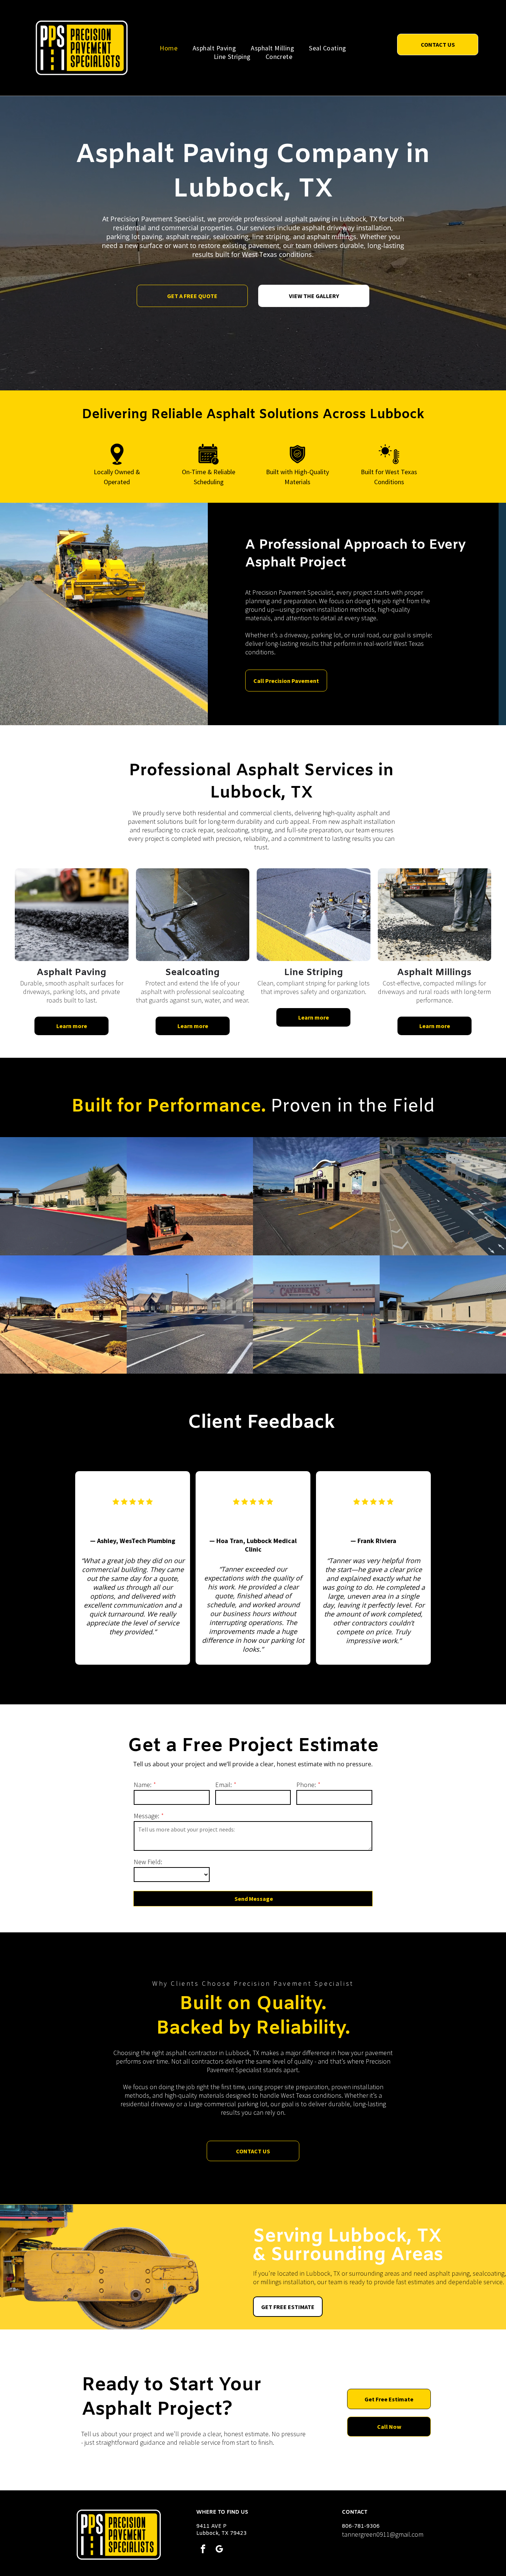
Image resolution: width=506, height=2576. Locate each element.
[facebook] (203, 2550)
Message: (147, 1816)
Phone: (306, 1785)
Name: (143, 1785)
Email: (224, 1785)
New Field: (148, 1862)
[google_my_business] (219, 2550)
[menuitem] (169, 48)
